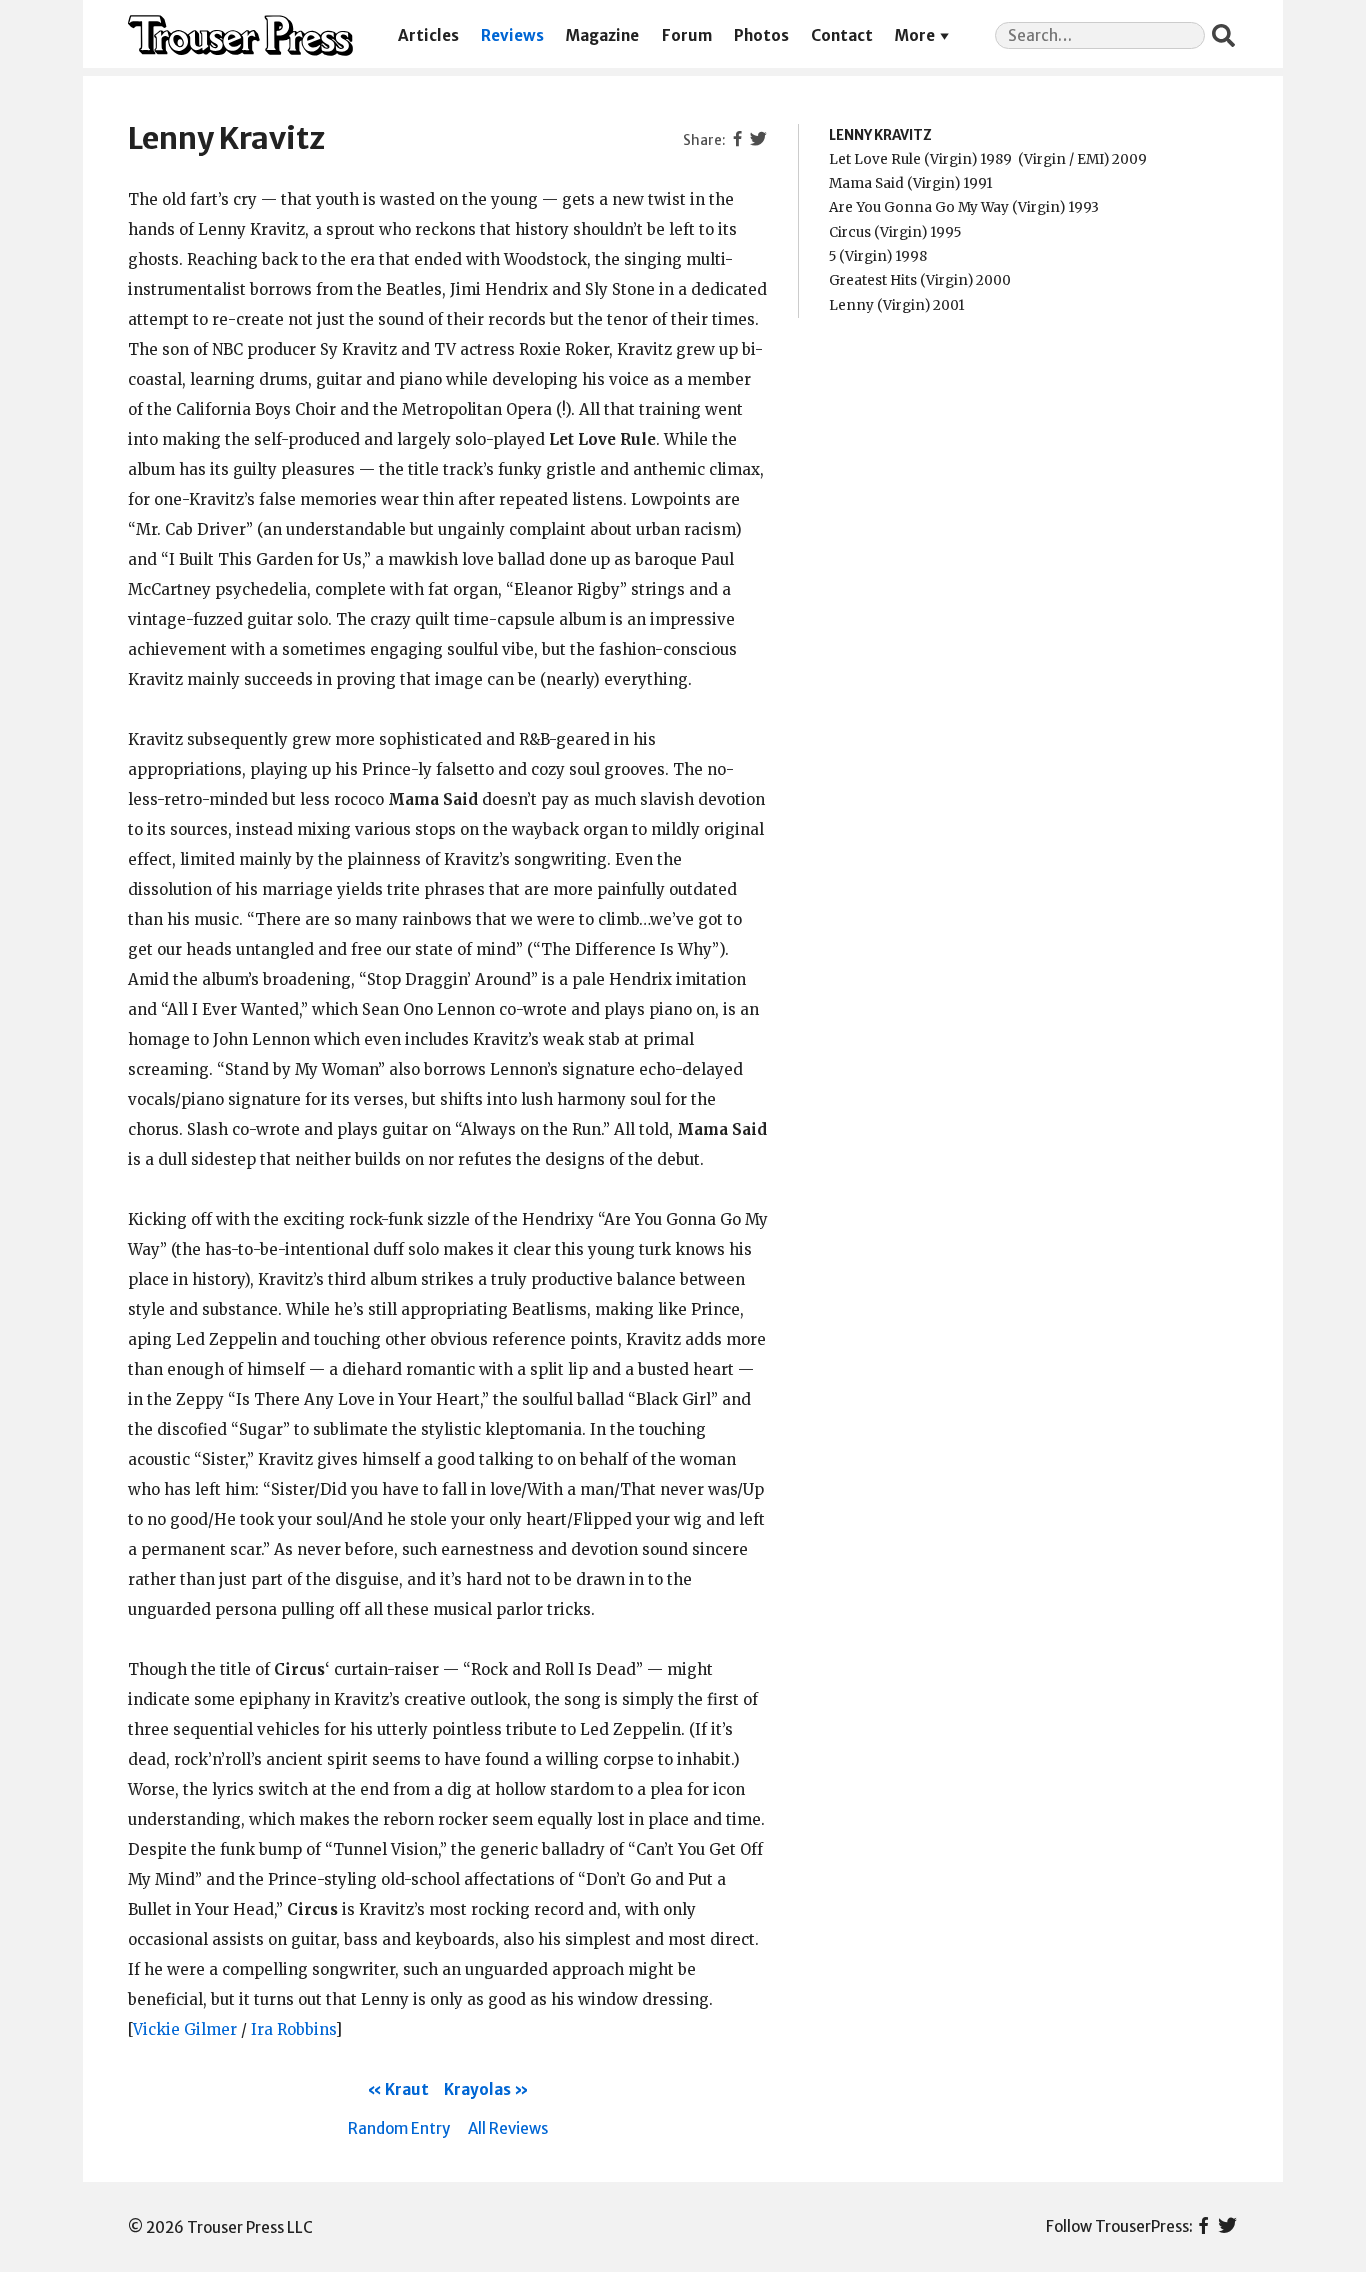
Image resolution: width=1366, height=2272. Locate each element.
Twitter (1227, 2227)
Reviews (512, 35)
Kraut (407, 2089)
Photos (761, 35)
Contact (842, 35)
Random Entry (399, 2128)
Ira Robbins (293, 2029)
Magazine (602, 35)
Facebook (1203, 2227)
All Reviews (508, 2128)
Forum (687, 35)
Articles (428, 35)
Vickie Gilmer (185, 2029)
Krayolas (477, 2089)
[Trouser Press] (240, 35)
